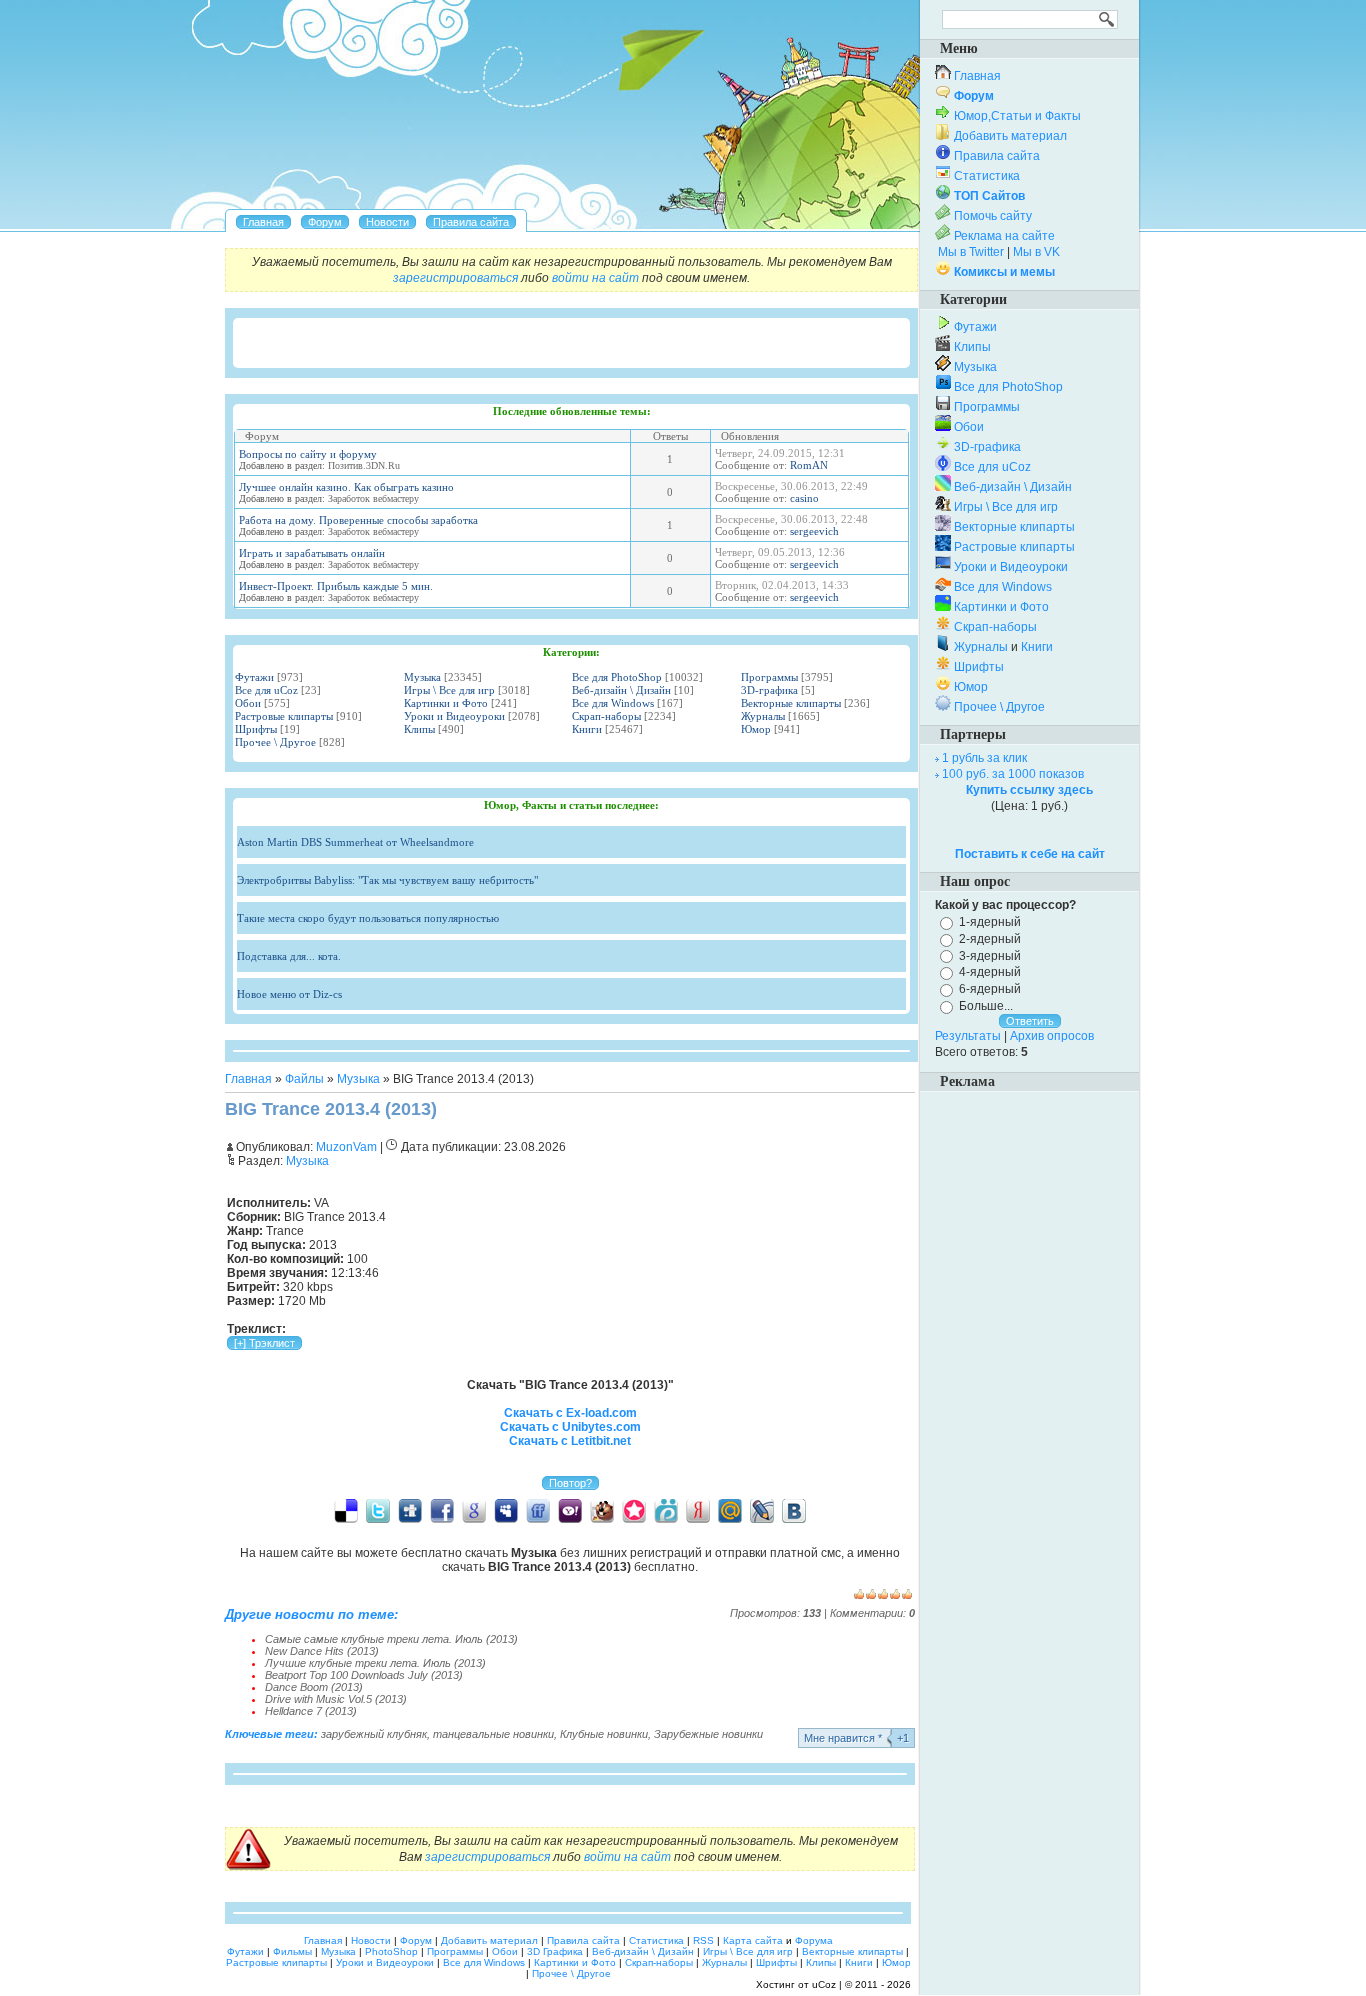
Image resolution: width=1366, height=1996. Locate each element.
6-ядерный (990, 989)
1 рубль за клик (984, 758)
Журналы (763, 716)
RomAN (809, 465)
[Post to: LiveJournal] (762, 1510)
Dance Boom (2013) (314, 1687)
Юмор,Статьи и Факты (1017, 116)
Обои (248, 703)
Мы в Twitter (971, 252)
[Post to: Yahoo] (570, 1510)
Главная (248, 1079)
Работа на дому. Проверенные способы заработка (358, 520)
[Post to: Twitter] (378, 1510)
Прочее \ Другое (275, 742)
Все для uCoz (266, 690)
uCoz (824, 1984)
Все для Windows (613, 703)
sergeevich (814, 531)
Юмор (756, 729)
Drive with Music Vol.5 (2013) (336, 1699)
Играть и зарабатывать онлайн (312, 553)
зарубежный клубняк (374, 1734)
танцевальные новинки (493, 1734)
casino (804, 498)
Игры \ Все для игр (449, 690)
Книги (587, 729)
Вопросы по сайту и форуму (308, 454)
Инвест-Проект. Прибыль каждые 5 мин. (336, 586)
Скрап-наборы (606, 716)
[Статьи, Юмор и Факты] (387, 222)
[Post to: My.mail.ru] (730, 1510)
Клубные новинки (604, 1734)
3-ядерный (990, 955)
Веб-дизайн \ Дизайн (621, 690)
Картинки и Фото (446, 703)
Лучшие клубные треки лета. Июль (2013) (375, 1663)
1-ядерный (990, 922)
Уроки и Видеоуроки (454, 716)
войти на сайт (595, 278)
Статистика (987, 176)
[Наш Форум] (325, 222)
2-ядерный (990, 939)
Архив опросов (1052, 1036)
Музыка (422, 677)
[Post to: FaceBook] (442, 1510)
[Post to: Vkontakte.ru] (794, 1510)
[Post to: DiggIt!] (410, 1510)
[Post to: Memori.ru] (634, 1510)
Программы (769, 677)
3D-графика (769, 690)
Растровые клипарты (284, 716)
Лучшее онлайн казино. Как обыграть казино (346, 487)
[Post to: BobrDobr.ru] (602, 1510)
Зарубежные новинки (708, 1734)
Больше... (986, 1006)
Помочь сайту (993, 216)
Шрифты (256, 729)
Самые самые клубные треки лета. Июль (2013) (391, 1639)
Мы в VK (1036, 252)
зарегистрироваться (455, 278)
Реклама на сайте (1004, 236)
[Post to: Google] (474, 1510)
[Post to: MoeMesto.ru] (666, 1510)
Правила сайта (997, 156)
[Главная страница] (263, 222)
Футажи (254, 677)
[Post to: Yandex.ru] (698, 1510)
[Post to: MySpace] (506, 1510)
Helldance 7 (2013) (311, 1711)
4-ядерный (990, 972)
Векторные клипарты (791, 703)
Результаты (968, 1036)
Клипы (419, 729)
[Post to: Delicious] (346, 1510)
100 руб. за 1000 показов (1013, 774)
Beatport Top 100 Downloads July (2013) (364, 1675)
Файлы (304, 1079)
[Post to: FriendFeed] (538, 1510)
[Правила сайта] (471, 222)
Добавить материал (1010, 136)
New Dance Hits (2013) (322, 1651)
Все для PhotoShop (617, 677)
